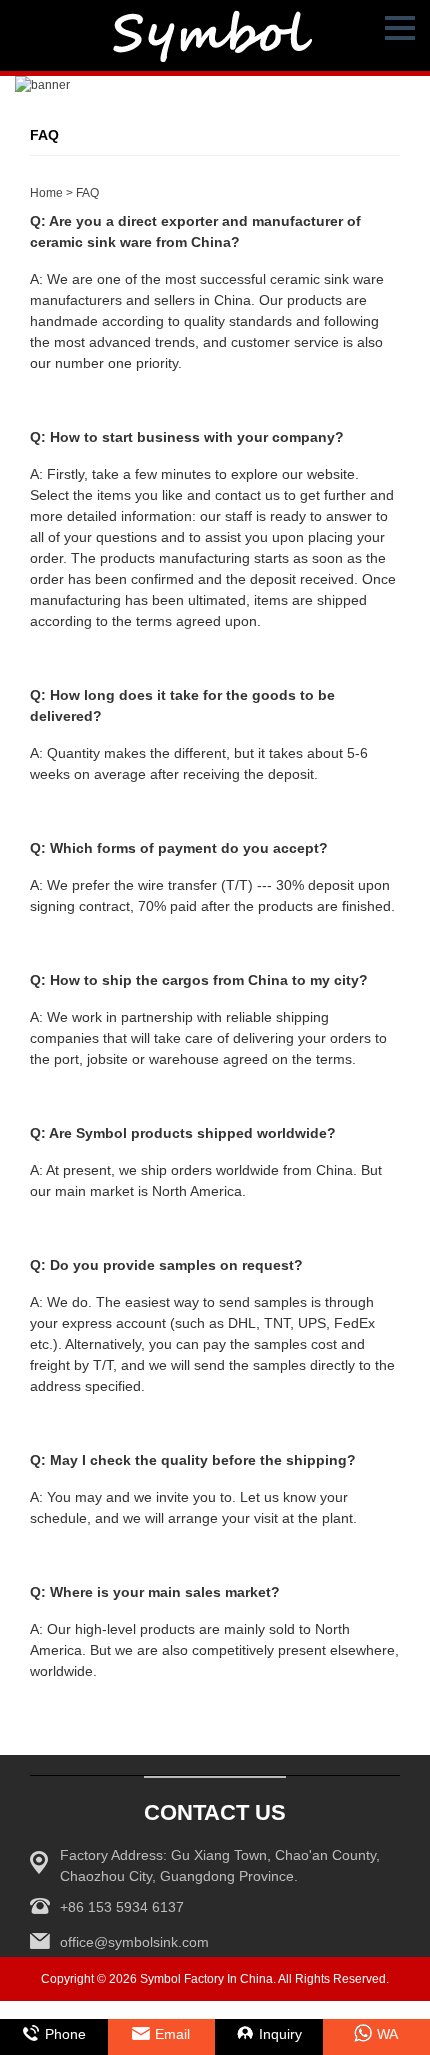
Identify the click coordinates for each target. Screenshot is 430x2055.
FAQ (87, 193)
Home (46, 193)
